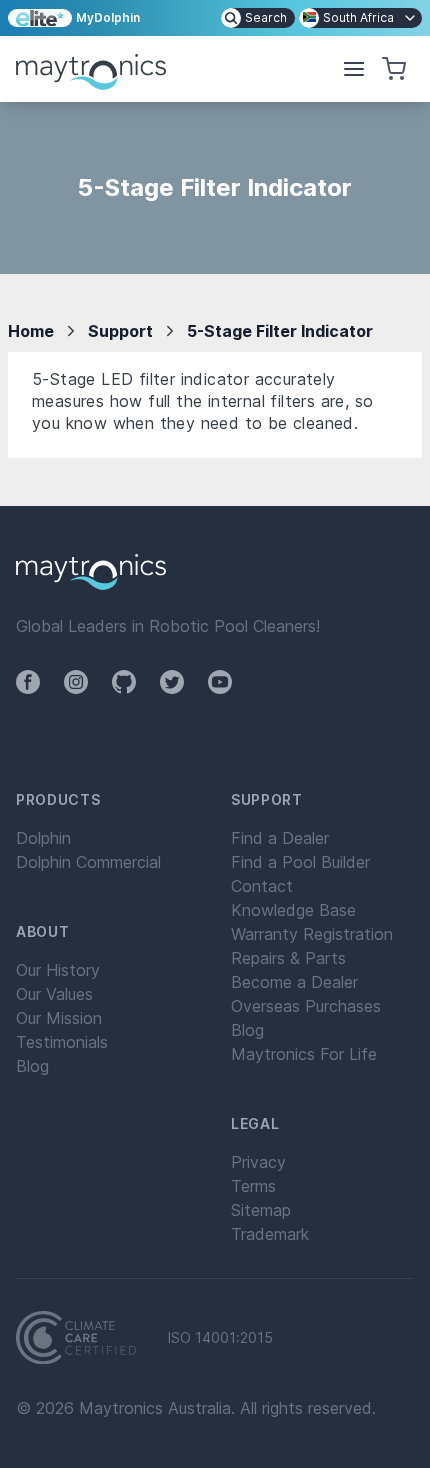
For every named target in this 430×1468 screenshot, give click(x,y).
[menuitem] (258, 18)
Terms (253, 1186)
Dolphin (43, 838)
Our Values (54, 994)
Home (31, 331)
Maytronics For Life (304, 1054)
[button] (354, 69)
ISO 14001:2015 (220, 1338)
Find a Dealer (280, 838)
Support (120, 331)
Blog (32, 1066)
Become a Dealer (294, 982)
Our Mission (59, 1018)
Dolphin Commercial (88, 862)
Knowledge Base (293, 910)
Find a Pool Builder (300, 862)
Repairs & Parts (288, 958)
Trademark (270, 1234)
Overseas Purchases (306, 1006)
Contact (262, 886)
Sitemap (261, 1210)
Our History (58, 970)
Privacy (258, 1162)
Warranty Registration (312, 934)
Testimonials (62, 1042)
